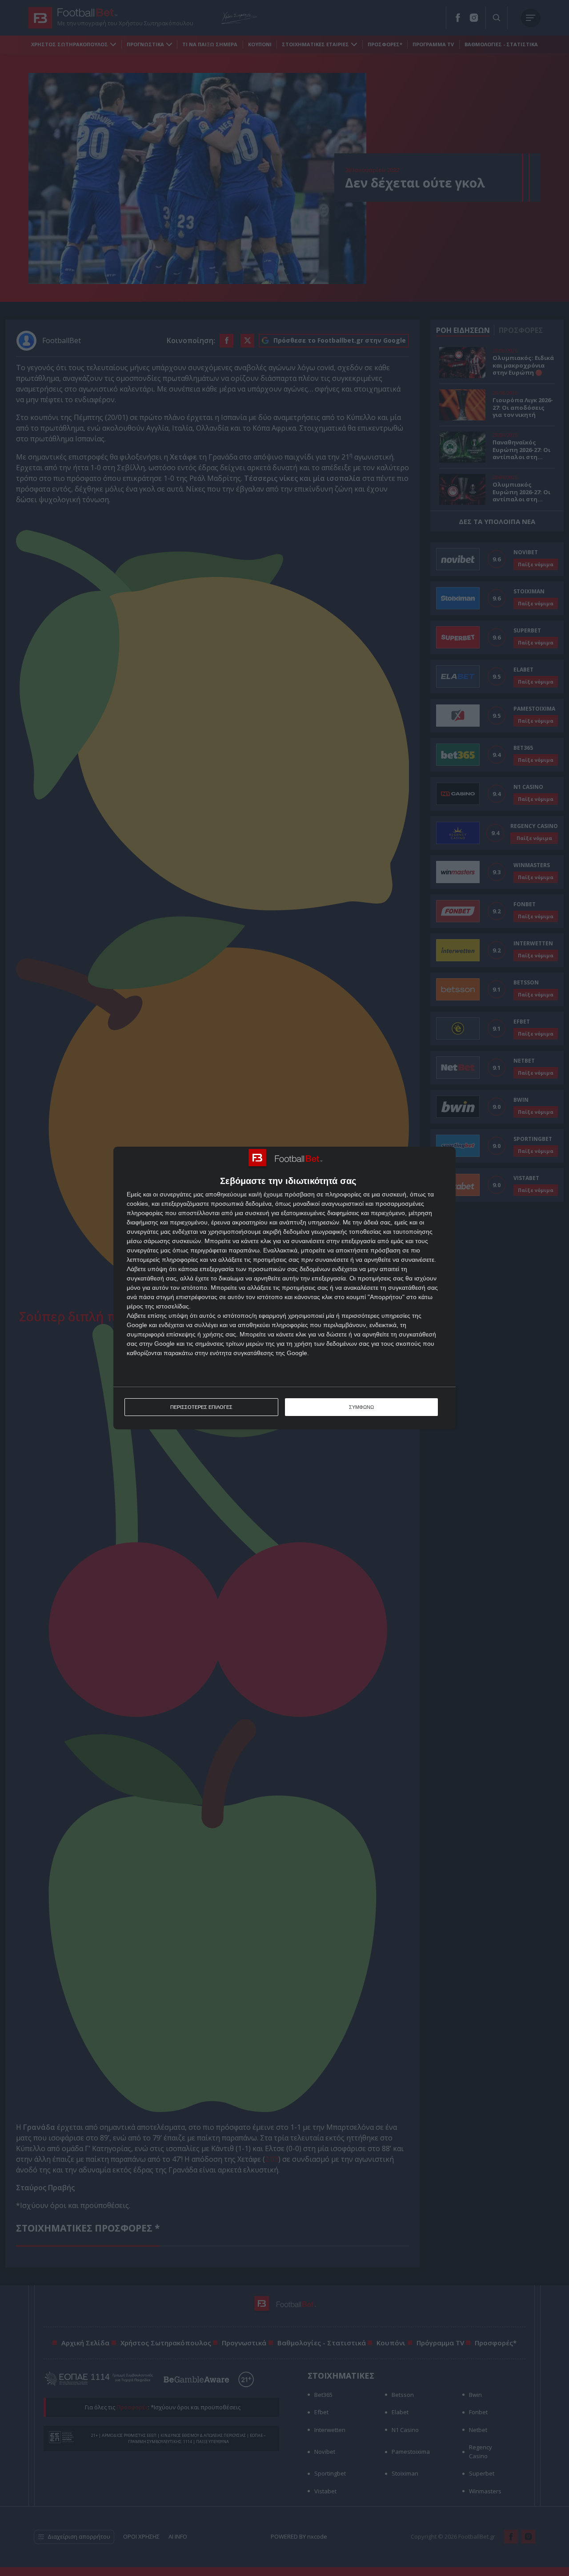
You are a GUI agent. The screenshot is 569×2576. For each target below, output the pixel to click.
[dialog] (284, 1288)
